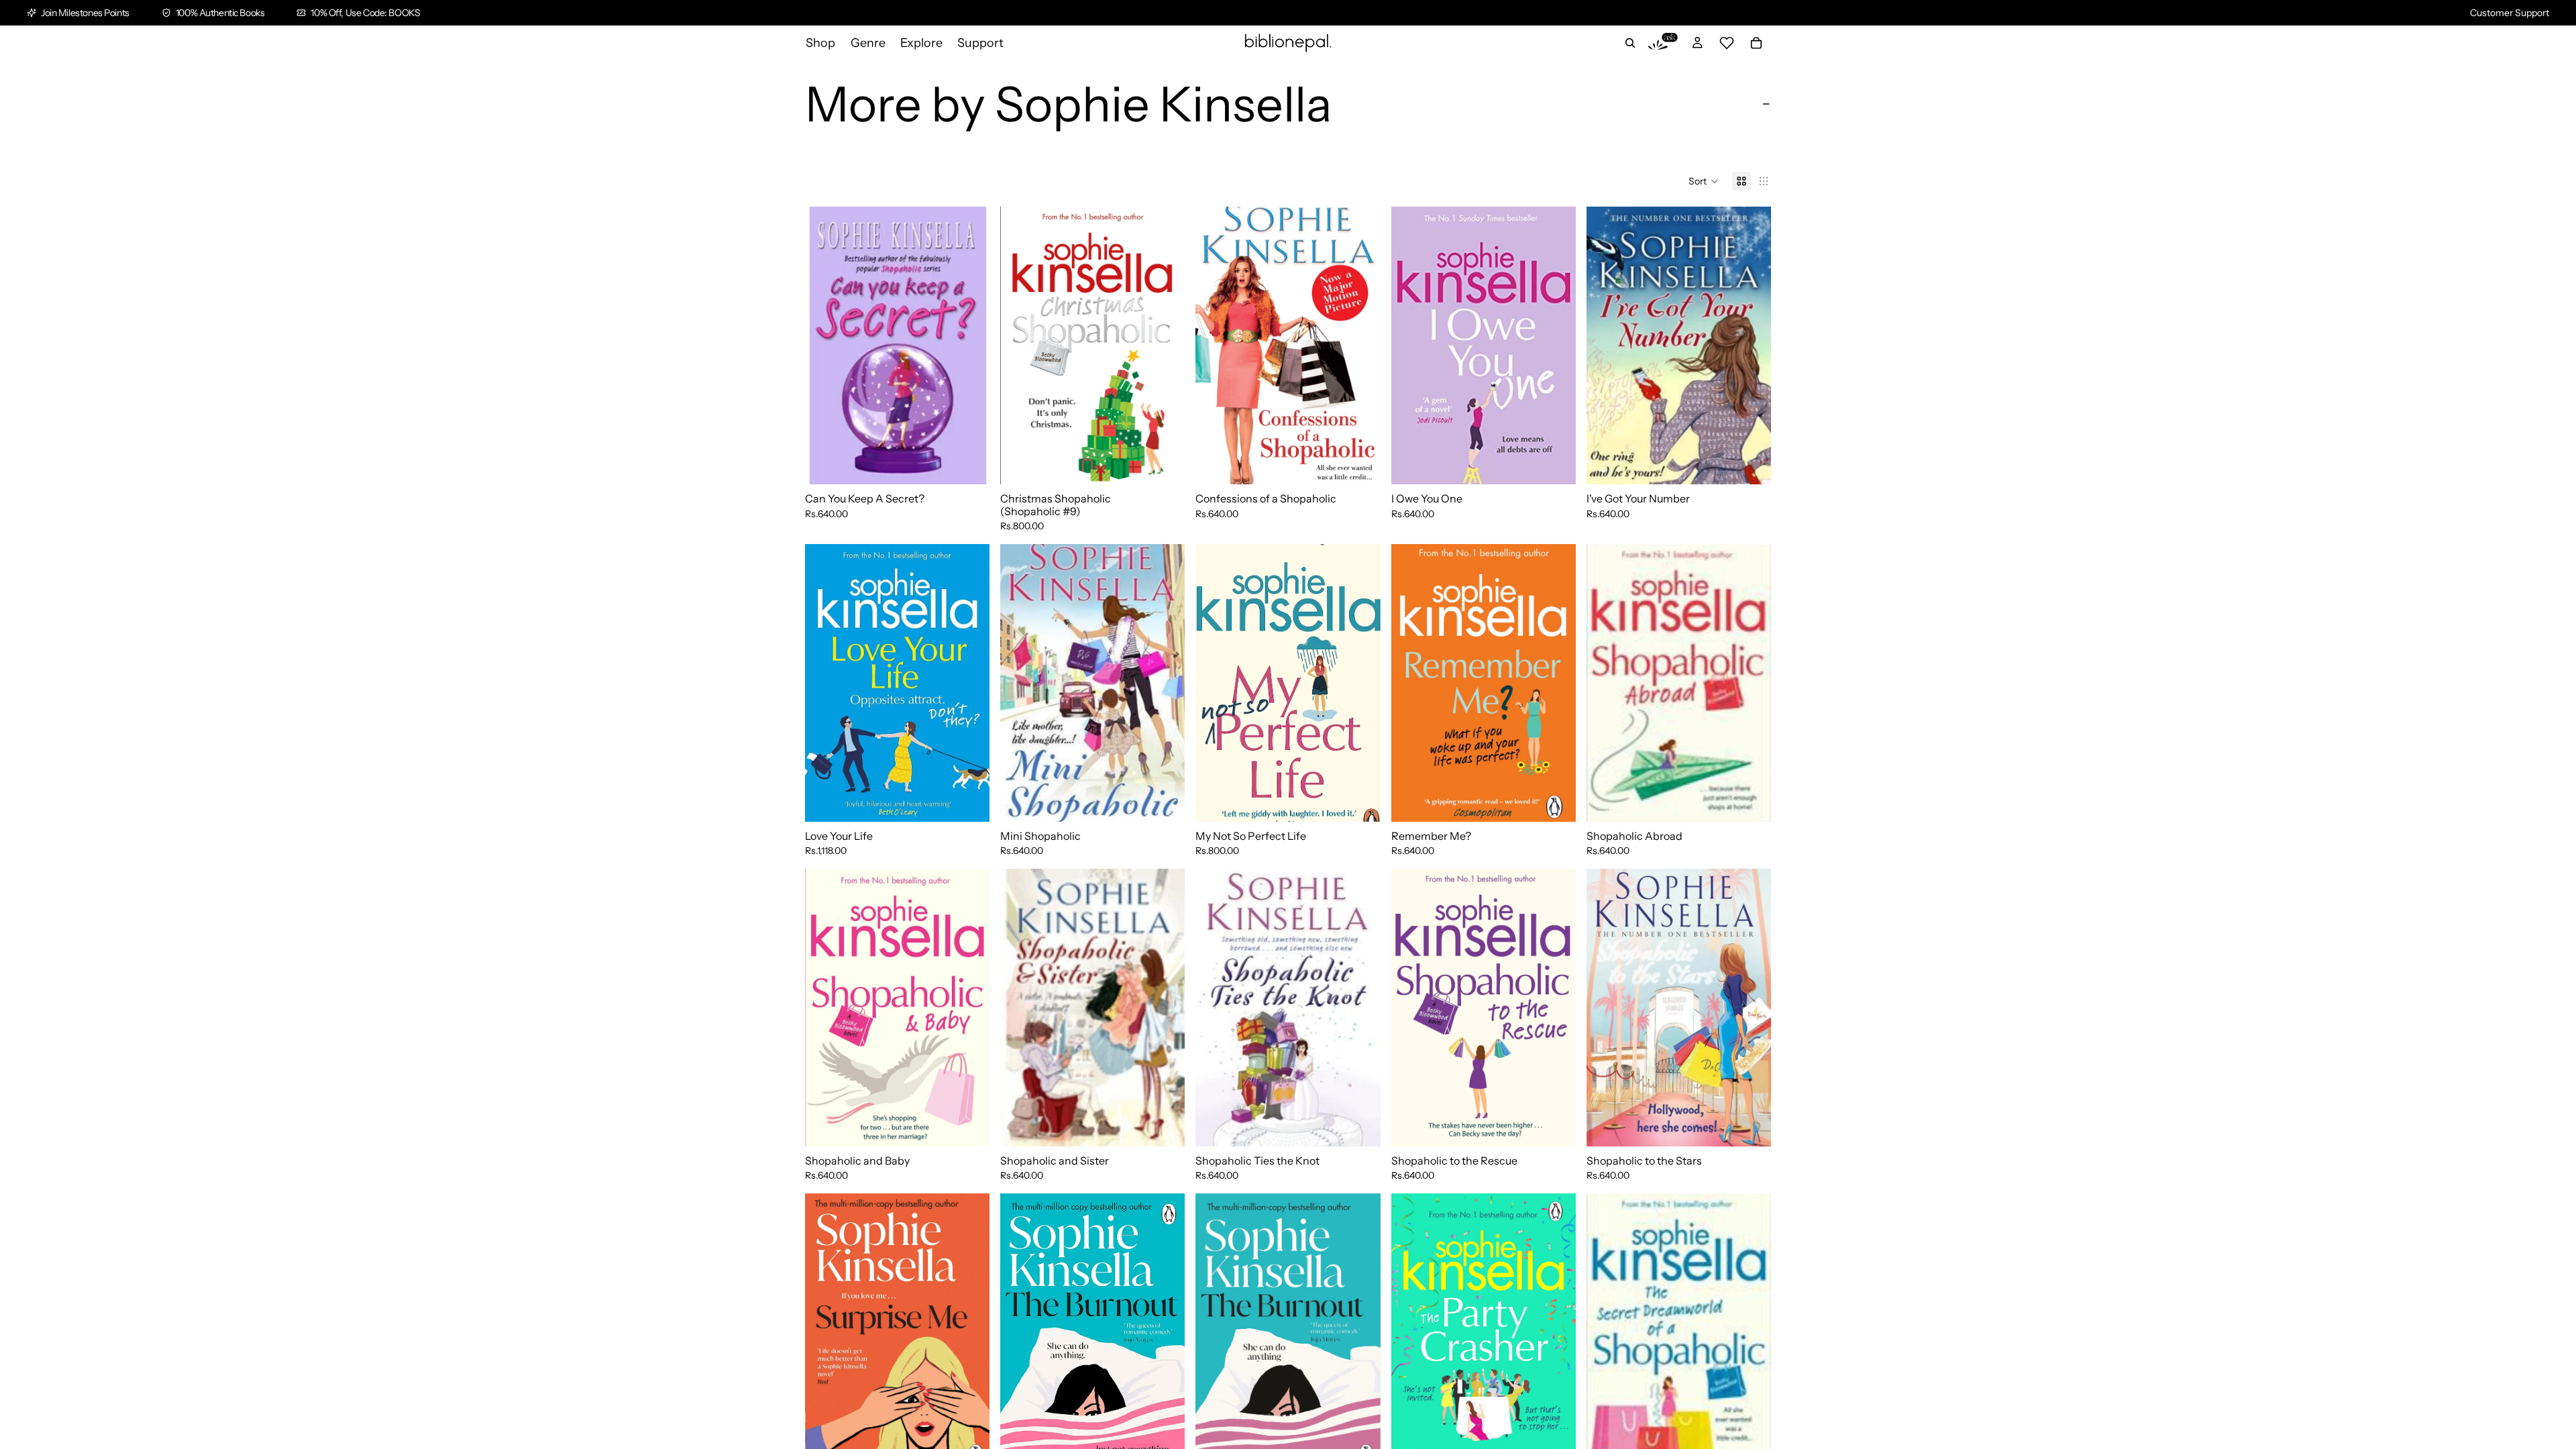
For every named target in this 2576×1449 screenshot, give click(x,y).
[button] (1704, 181)
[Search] (1630, 43)
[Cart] (1756, 43)
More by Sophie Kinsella (1068, 104)
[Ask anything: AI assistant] (1663, 43)
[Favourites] (1727, 43)
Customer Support (2510, 13)
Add (980, 464)
